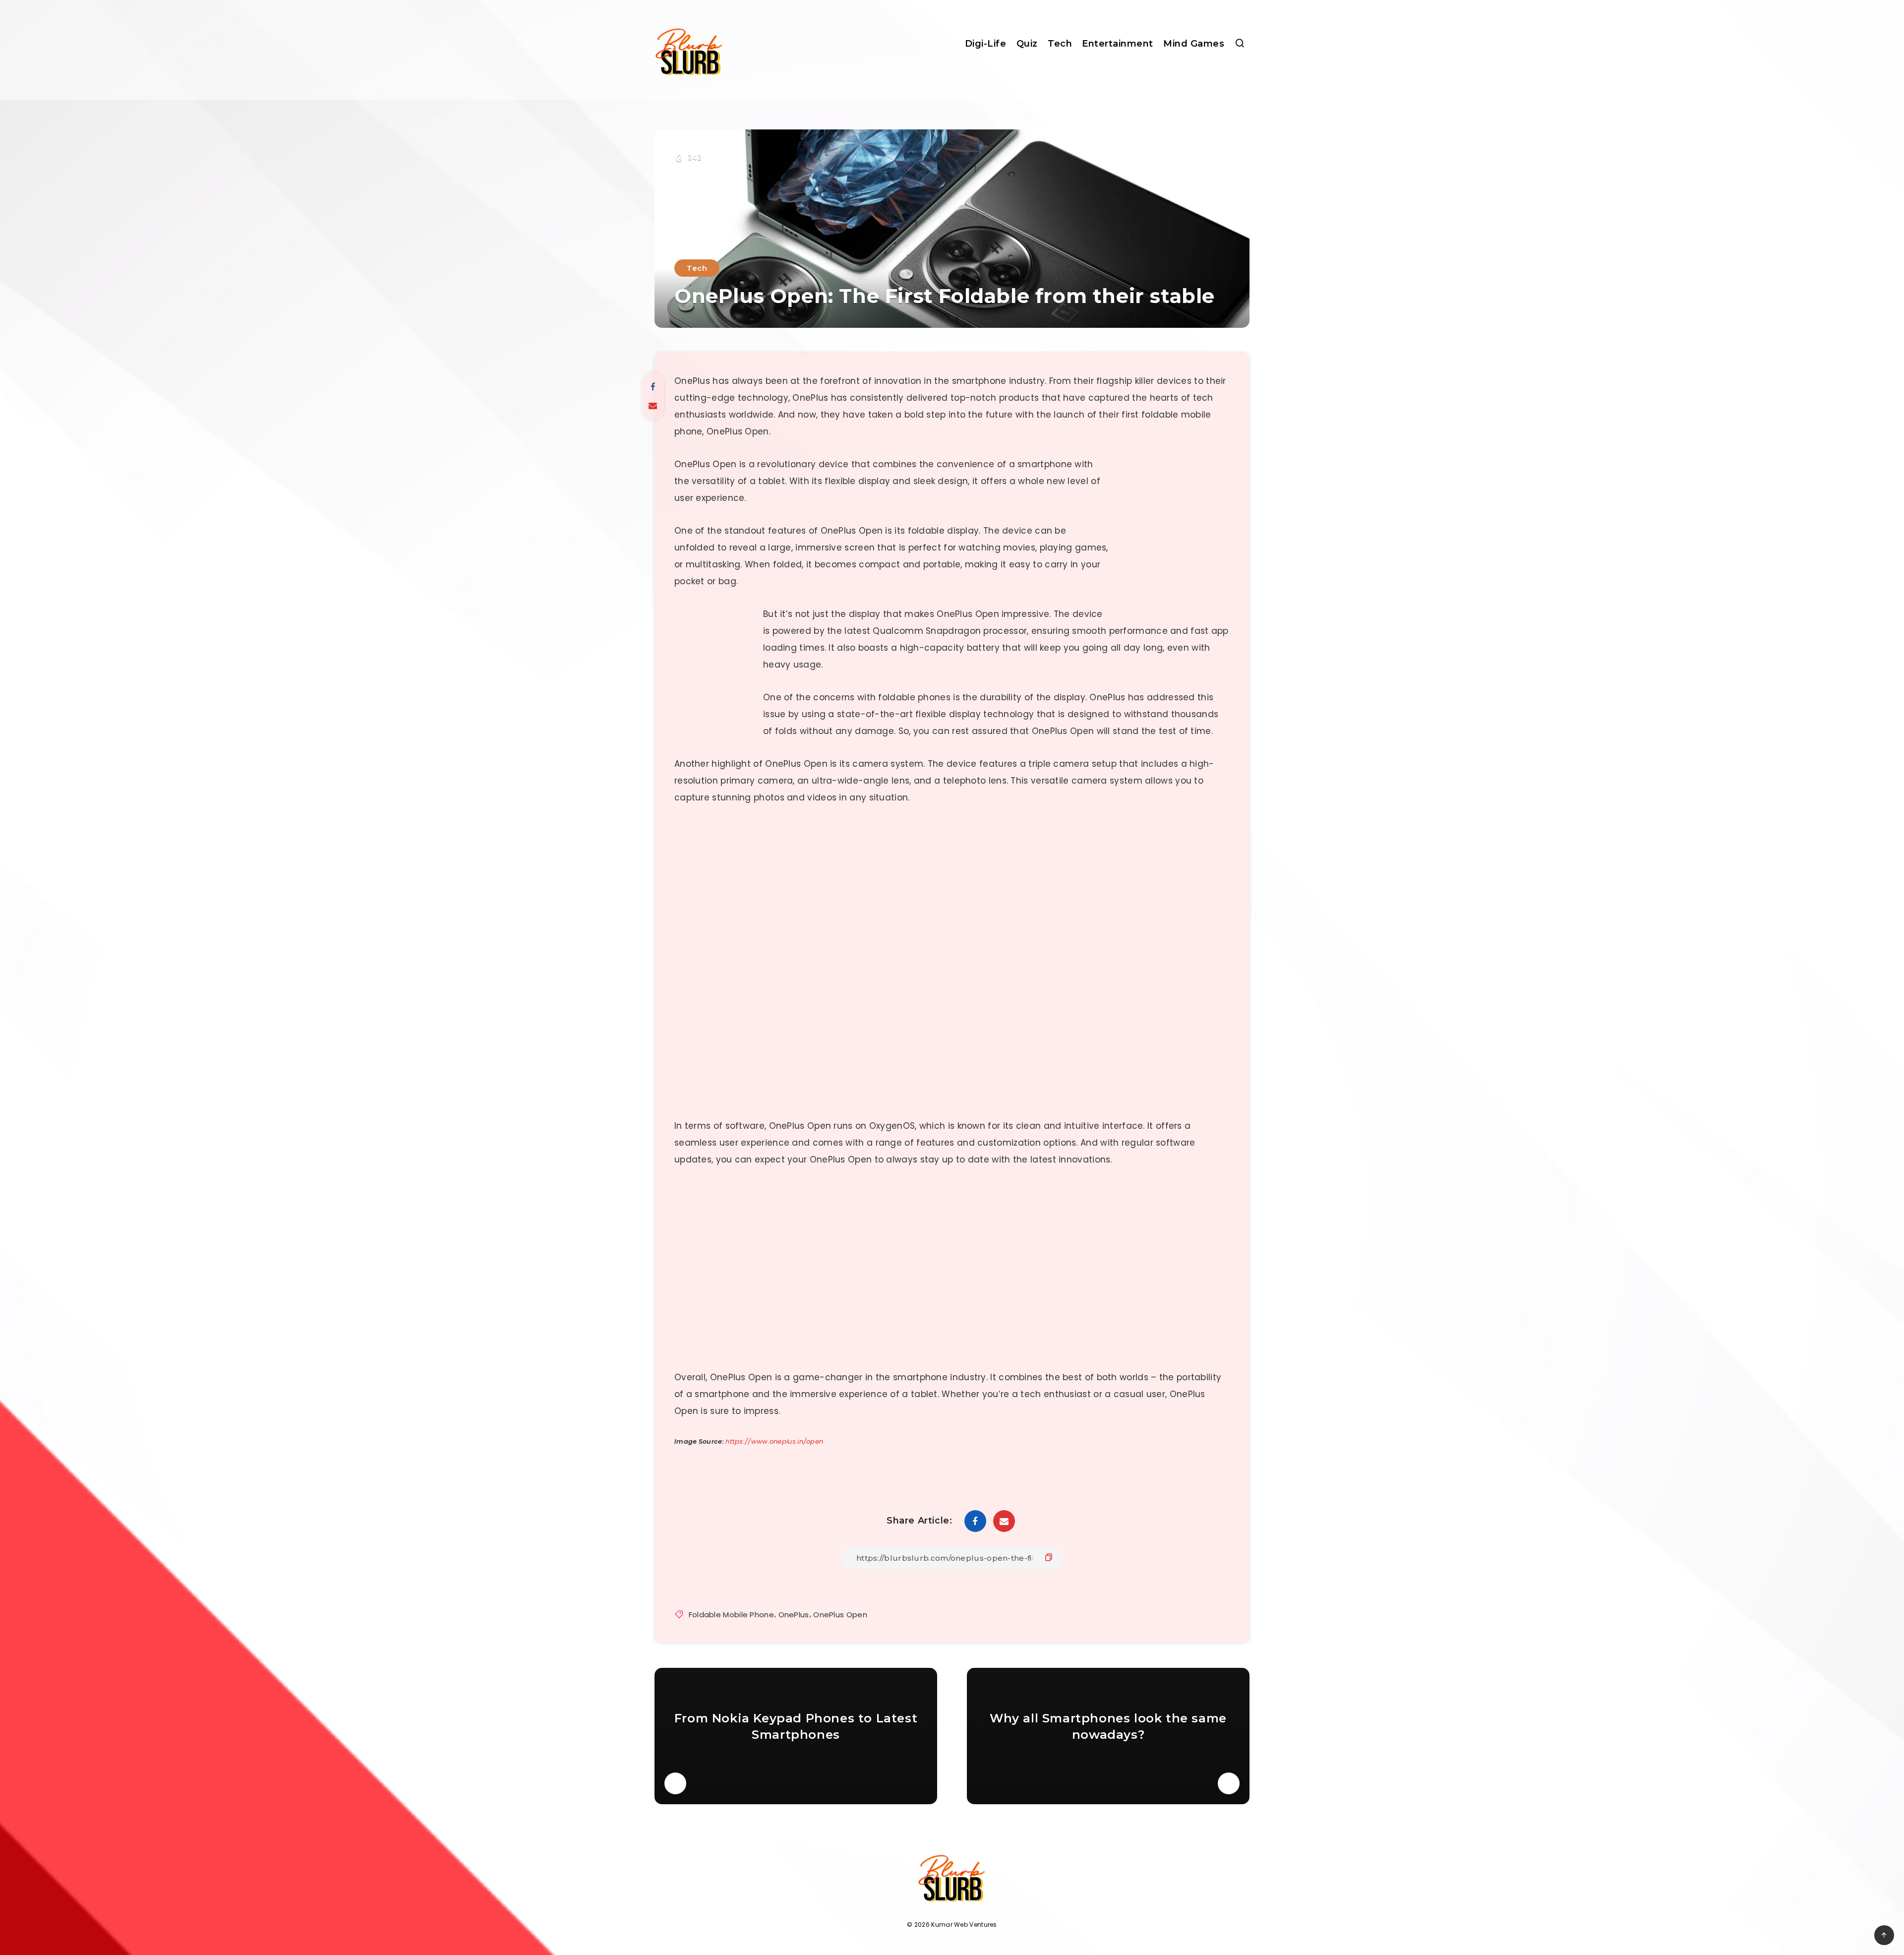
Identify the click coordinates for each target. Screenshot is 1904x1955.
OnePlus (794, 1615)
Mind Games (1194, 44)
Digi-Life (986, 44)
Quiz (1027, 44)
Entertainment (1118, 44)
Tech (1060, 44)
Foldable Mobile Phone (731, 1615)
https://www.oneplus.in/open (774, 1441)
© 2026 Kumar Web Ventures (952, 1924)
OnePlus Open (840, 1615)
